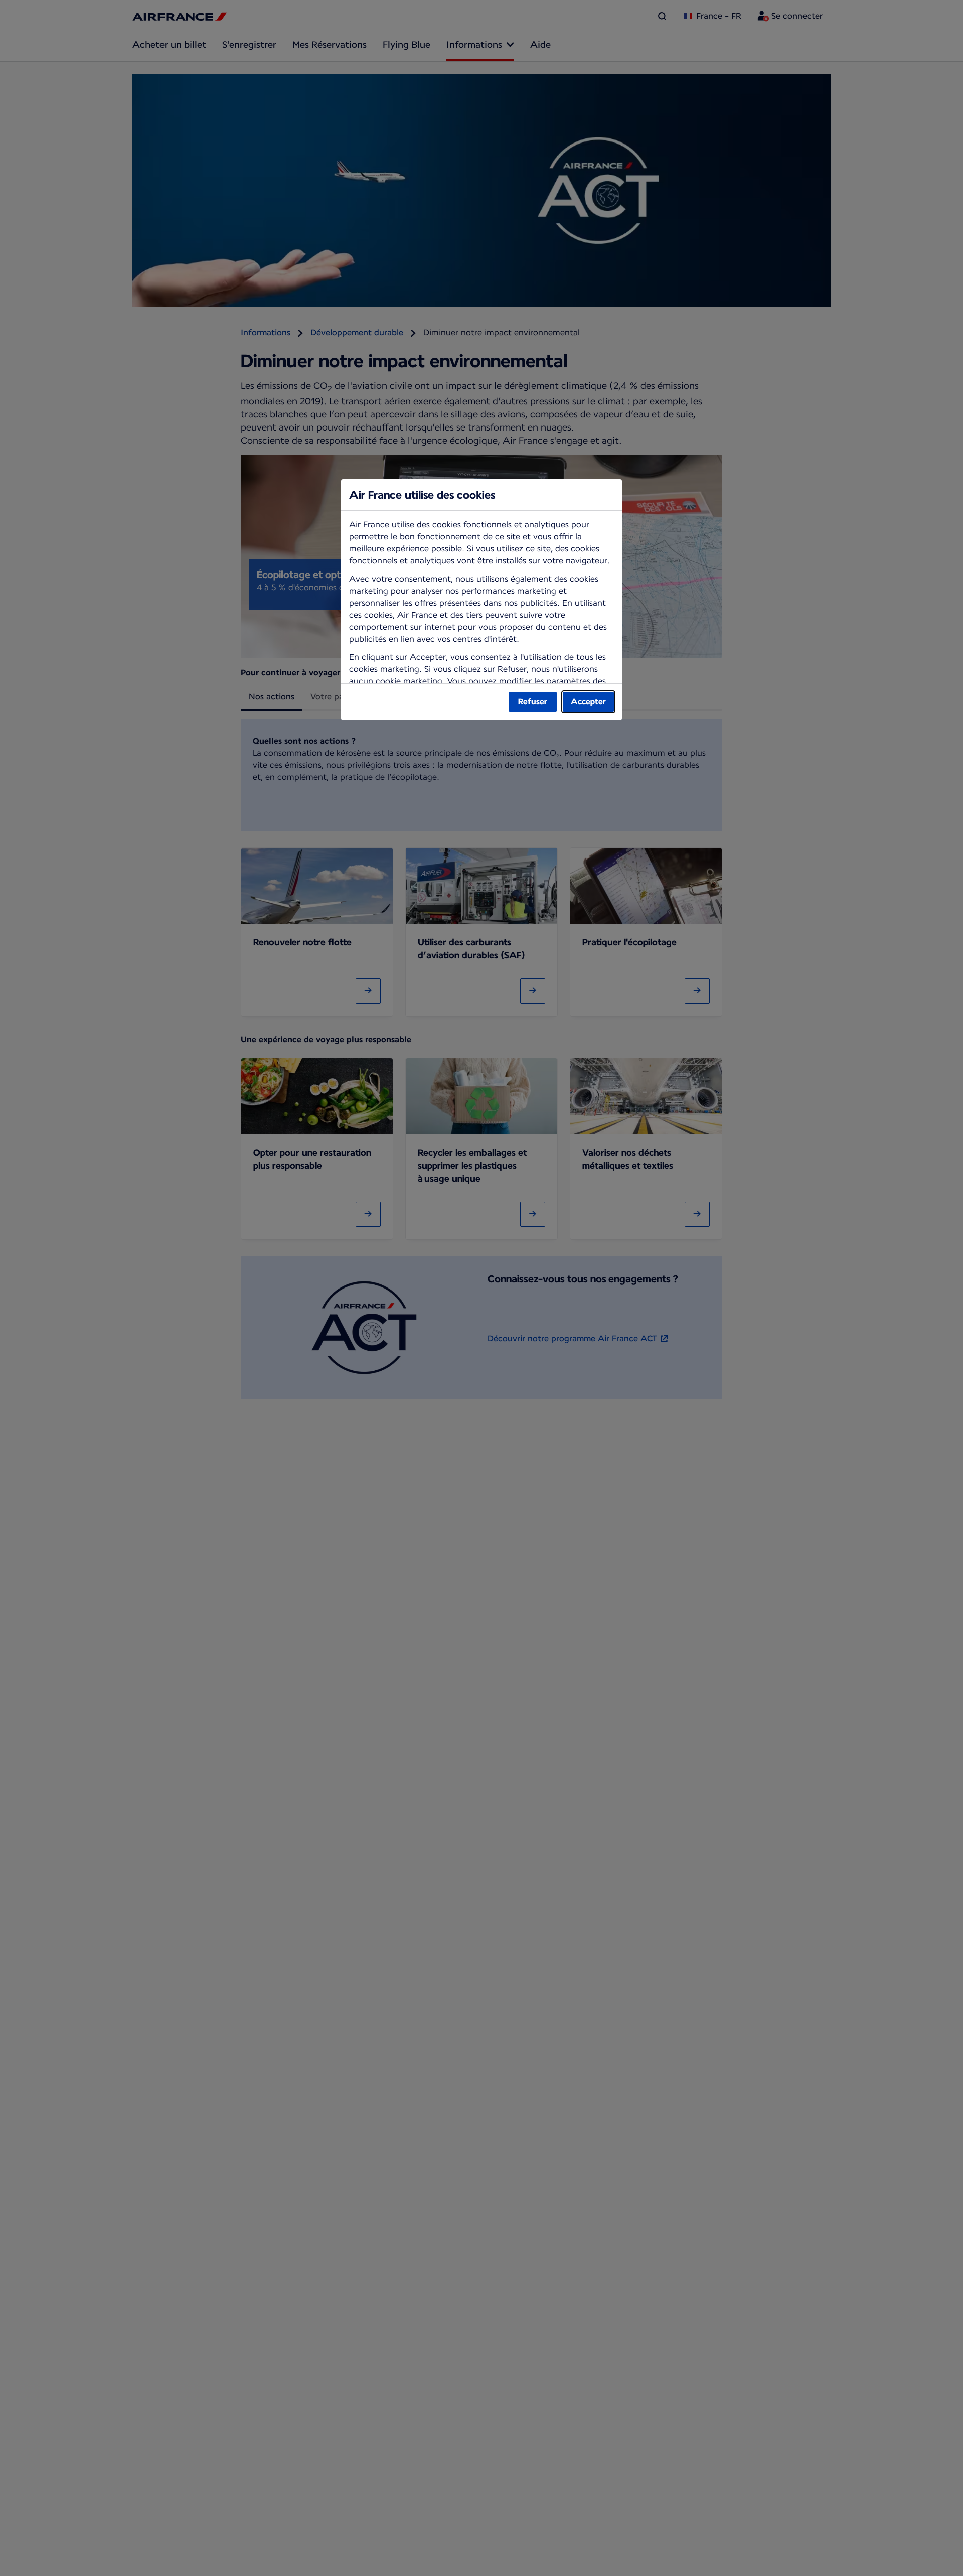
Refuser (533, 702)
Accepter (588, 702)
